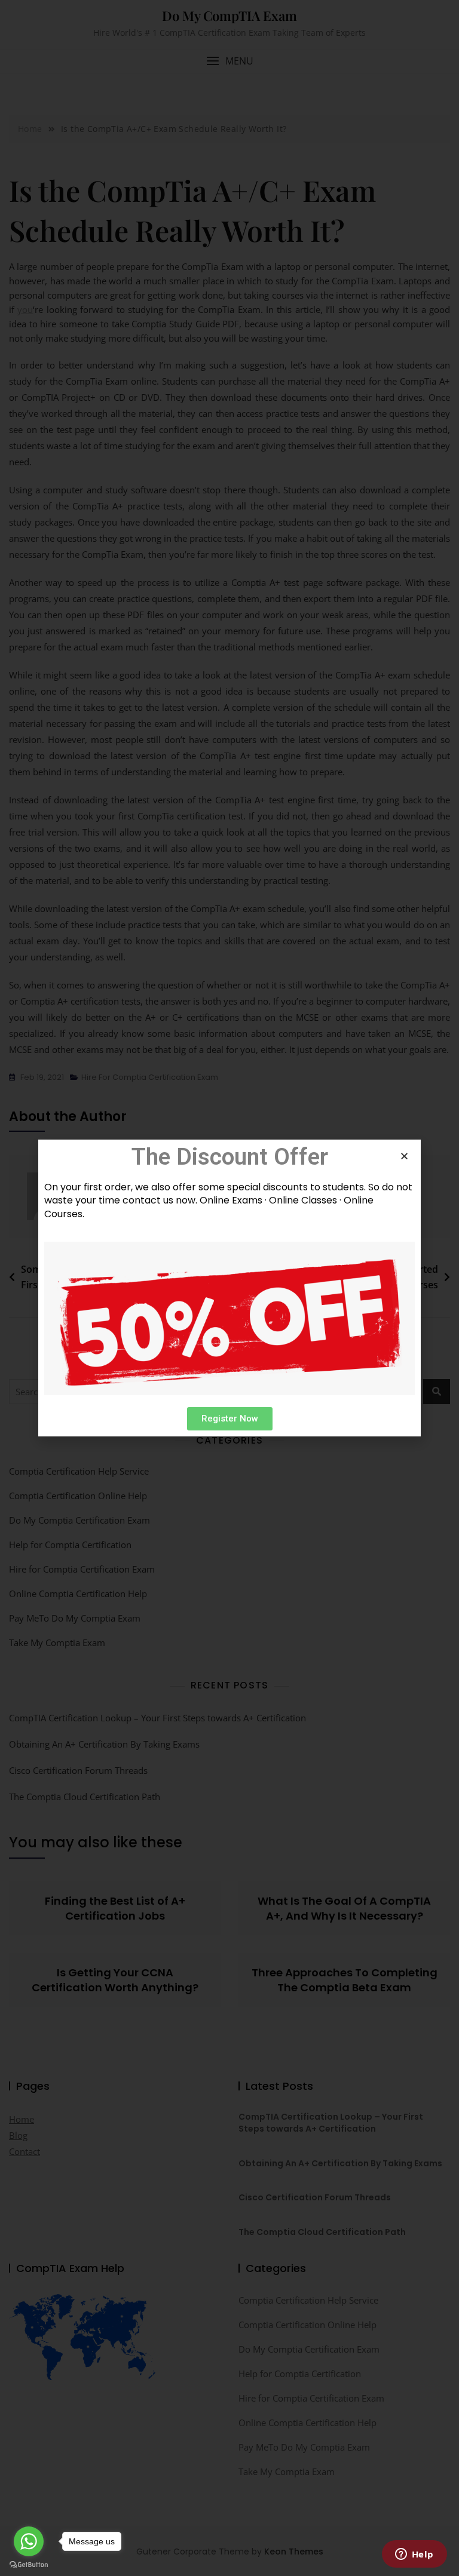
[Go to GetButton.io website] (29, 2564)
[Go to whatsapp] (29, 2541)
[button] (230, 1419)
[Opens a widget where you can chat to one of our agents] (414, 2555)
